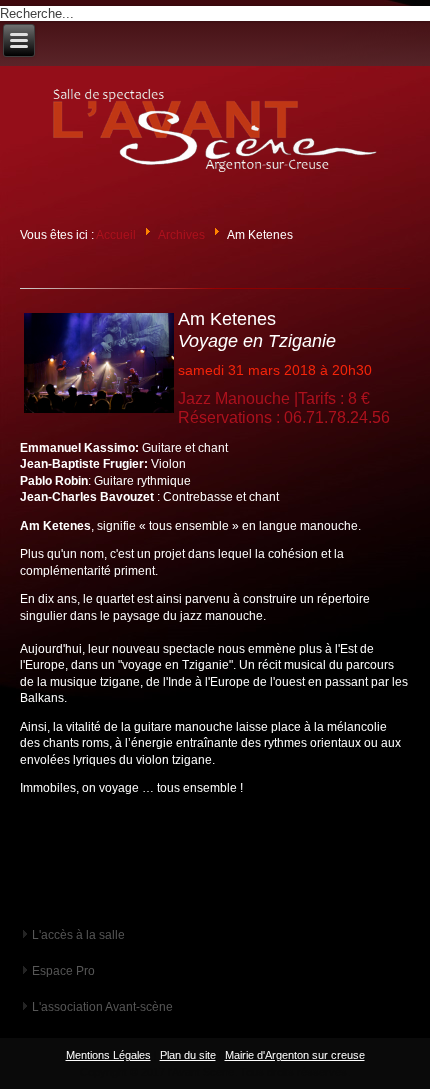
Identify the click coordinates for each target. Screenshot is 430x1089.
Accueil (116, 235)
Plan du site (188, 1055)
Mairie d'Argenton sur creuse (295, 1055)
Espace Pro (63, 971)
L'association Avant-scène (102, 1007)
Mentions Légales (108, 1055)
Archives (181, 235)
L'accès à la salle (78, 935)
